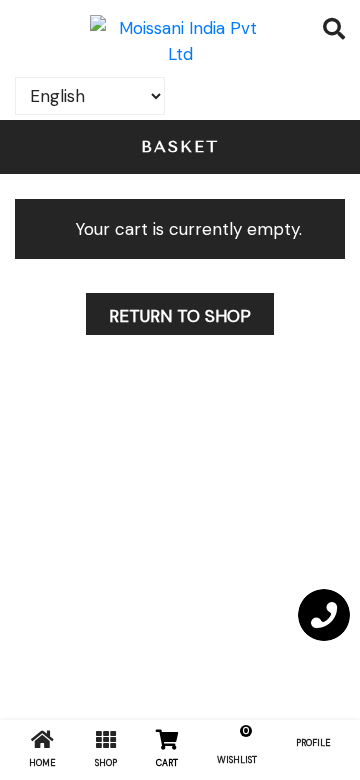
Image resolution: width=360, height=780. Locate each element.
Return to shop (180, 316)
